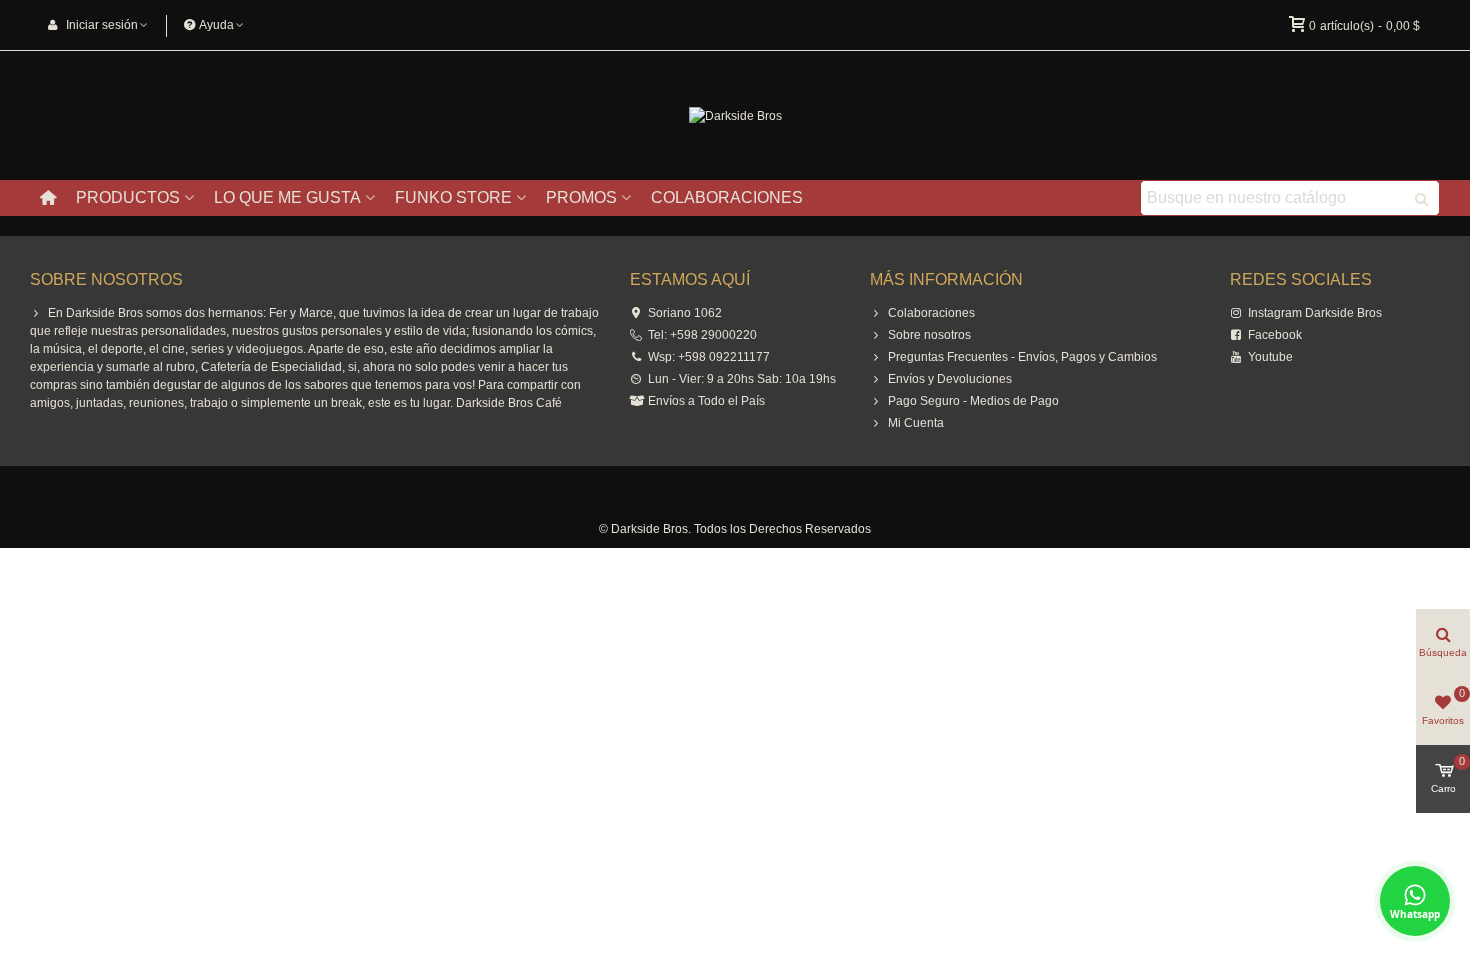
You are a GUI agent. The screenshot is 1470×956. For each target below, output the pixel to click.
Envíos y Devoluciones (950, 379)
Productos (128, 197)
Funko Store (453, 197)
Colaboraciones (727, 197)
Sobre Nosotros (106, 279)
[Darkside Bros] (735, 115)
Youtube (1270, 357)
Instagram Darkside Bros (1315, 313)
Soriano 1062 (685, 313)
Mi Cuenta (916, 423)
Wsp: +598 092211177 (709, 357)
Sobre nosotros (929, 335)
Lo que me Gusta (287, 197)
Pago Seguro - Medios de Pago (973, 401)
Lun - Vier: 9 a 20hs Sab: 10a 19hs (742, 379)
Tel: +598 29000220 (702, 335)
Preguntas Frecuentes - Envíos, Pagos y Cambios (1022, 357)
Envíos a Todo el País (706, 401)
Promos (581, 197)
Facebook (1275, 335)
